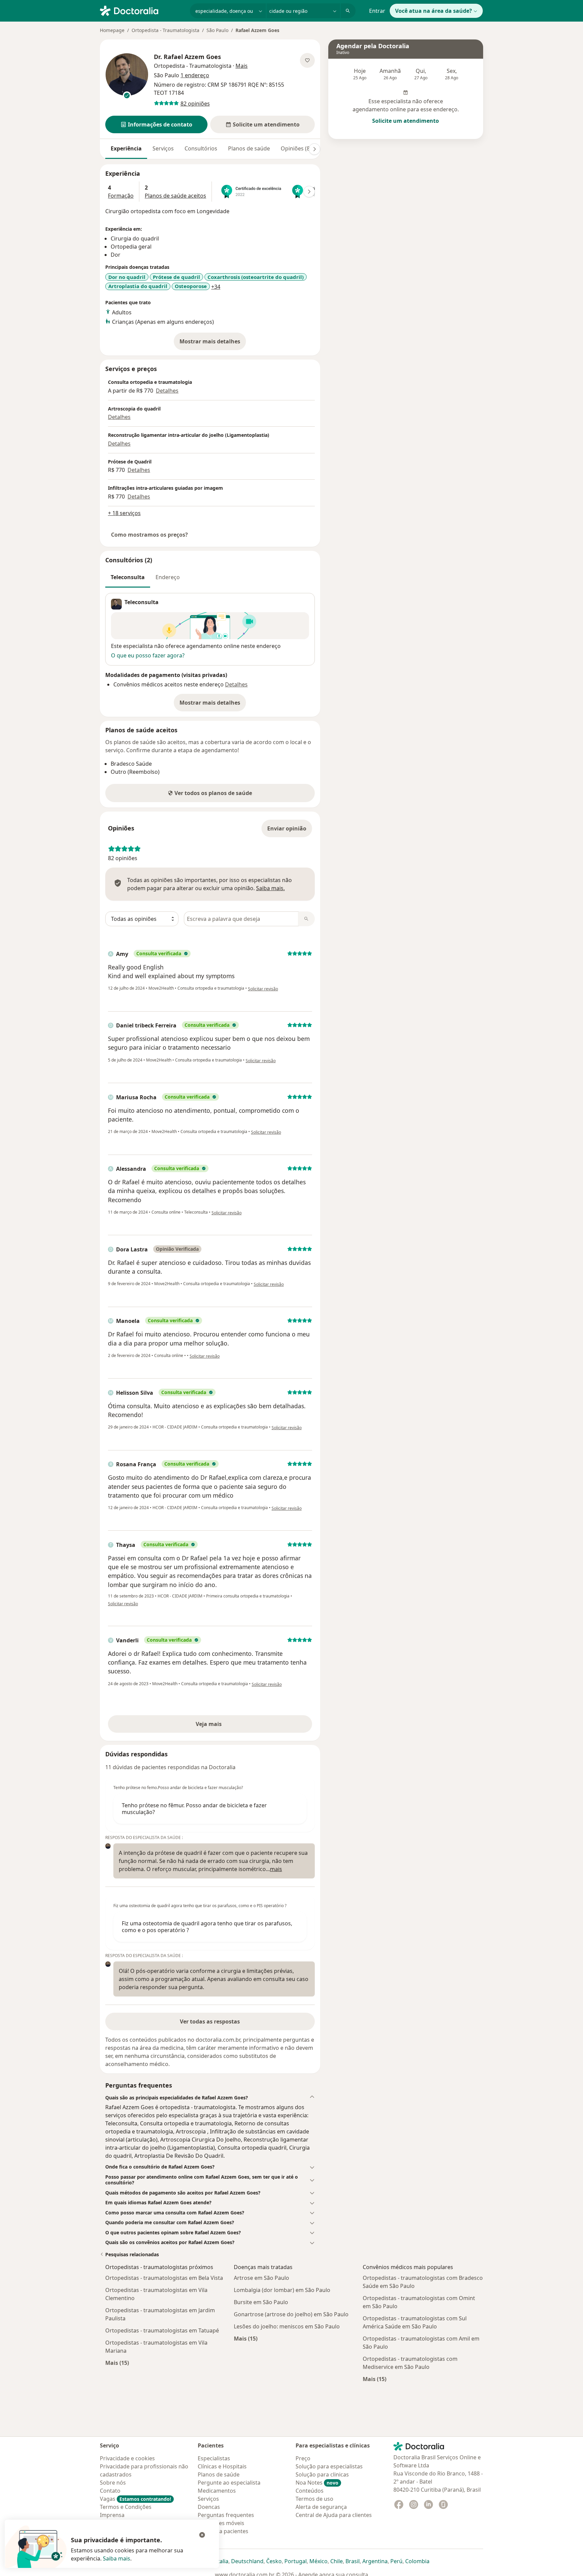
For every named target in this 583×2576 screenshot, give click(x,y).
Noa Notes (317, 2483)
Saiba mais (117, 2558)
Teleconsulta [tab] (128, 577)
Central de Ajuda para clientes (334, 2515)
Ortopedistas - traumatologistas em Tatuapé (162, 2330)
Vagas (135, 2499)
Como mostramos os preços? (149, 535)
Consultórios (201, 148)
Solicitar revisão (263, 989)
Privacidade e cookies (127, 2458)
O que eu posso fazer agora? (148, 655)
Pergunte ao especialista (229, 2483)
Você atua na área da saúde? (434, 11)
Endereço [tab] (168, 577)
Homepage (112, 30)
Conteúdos (310, 2491)
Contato (110, 2491)
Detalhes (167, 391)
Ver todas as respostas (210, 2021)
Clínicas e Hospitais (222, 2466)
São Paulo (217, 30)
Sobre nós (113, 2483)
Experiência (126, 148)
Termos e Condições (126, 2507)
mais (276, 1869)
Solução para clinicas (322, 2474)
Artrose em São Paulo (261, 2278)
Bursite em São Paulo (261, 2302)
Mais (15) (117, 2363)
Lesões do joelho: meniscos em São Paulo (287, 2326)
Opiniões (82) (298, 148)
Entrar (377, 11)
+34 (216, 287)
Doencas (209, 2507)
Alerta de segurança (321, 2507)
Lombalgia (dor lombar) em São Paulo (282, 2290)
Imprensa (112, 2515)
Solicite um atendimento (406, 121)
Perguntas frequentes (226, 2515)
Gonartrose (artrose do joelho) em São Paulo (291, 2314)
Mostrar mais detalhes (213, 343)
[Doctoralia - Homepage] (142, 10)
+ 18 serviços (124, 513)
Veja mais (223, 1726)
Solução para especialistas (329, 2466)
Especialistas (214, 2458)
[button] (156, 124)
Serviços (163, 148)
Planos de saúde (249, 148)
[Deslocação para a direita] (314, 149)
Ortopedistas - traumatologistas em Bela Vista (164, 2278)
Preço (303, 2458)
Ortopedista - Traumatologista (165, 30)
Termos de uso (314, 2499)
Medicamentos (217, 2491)
